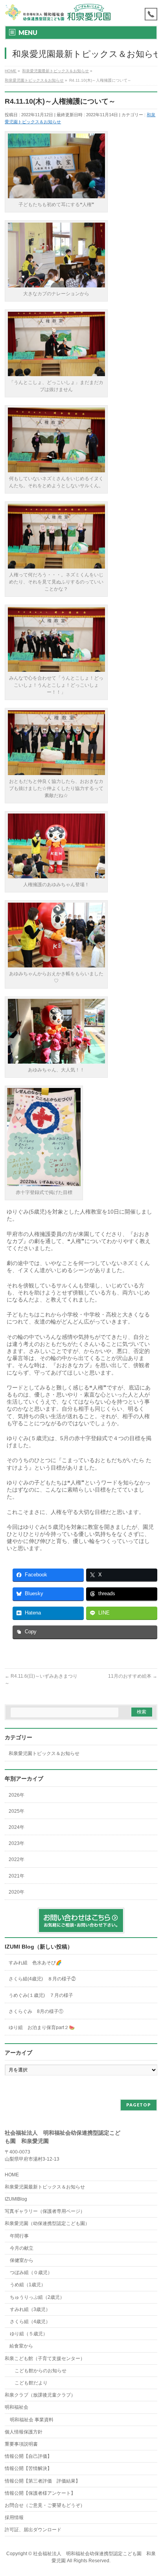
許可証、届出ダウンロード (33, 2530)
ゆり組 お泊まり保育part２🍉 (42, 2028)
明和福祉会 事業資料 (32, 2420)
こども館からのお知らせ (38, 2371)
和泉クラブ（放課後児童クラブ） (40, 2395)
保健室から (22, 2260)
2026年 (17, 1795)
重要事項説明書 (21, 2444)
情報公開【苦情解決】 (28, 2468)
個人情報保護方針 (24, 2432)
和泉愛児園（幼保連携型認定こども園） (47, 2223)
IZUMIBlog (16, 2199)
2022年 (17, 1859)
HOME (12, 2175)
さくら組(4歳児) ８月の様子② (42, 1979)
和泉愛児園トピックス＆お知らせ (44, 1753)
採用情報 (14, 2517)
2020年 (17, 1892)
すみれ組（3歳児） (30, 2309)
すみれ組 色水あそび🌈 (35, 1963)
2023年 (17, 1843)
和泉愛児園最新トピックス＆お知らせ (45, 2187)
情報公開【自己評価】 (28, 2456)
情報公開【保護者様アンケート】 (40, 2493)
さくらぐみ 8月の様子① (36, 2011)
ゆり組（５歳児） (29, 2334)
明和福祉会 (17, 2407)
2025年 (17, 1811)
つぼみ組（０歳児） (31, 2273)
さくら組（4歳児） (30, 2322)
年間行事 (19, 2236)
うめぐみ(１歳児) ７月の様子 (41, 1995)
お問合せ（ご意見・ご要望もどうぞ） (45, 2505)
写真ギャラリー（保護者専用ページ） (45, 2211)
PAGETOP (139, 2105)
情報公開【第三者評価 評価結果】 (42, 2481)
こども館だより (29, 2383)
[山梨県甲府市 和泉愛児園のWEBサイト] (58, 13)
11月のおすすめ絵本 (133, 1676)
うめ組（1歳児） (28, 2285)
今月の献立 (22, 2248)
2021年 (17, 1876)
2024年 (17, 1827)
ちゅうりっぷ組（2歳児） (37, 2297)
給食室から (19, 2346)
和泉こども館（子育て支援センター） (45, 2358)
